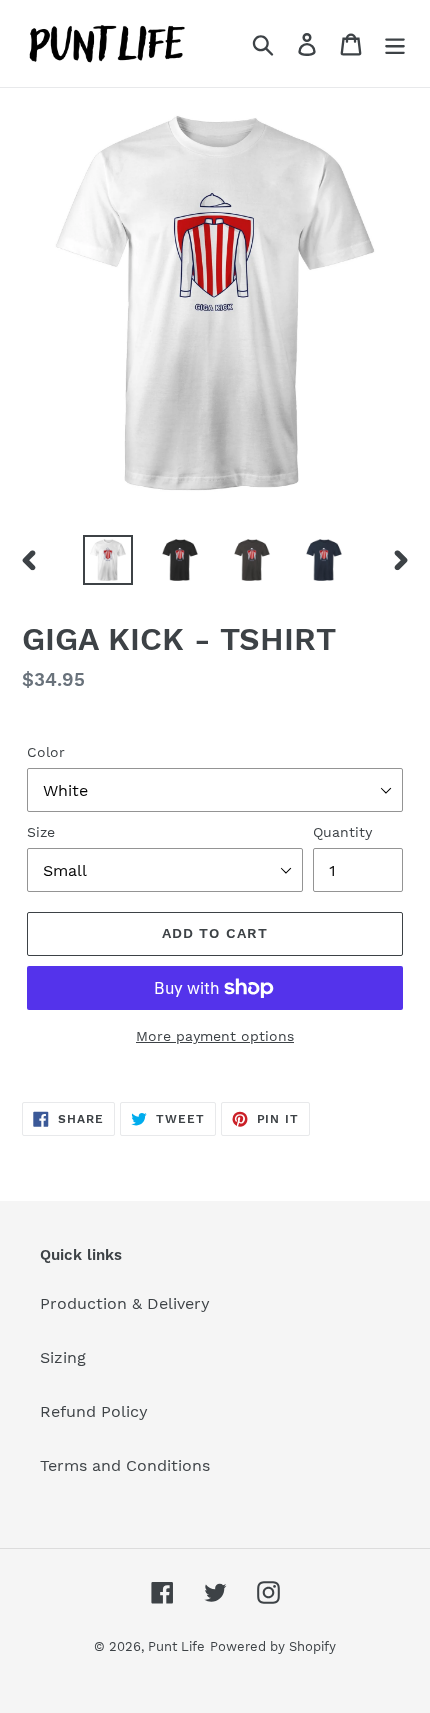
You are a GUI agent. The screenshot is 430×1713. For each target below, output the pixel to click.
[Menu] (395, 43)
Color (46, 752)
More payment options (215, 1036)
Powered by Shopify (273, 1646)
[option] (108, 560)
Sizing (63, 1357)
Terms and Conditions (125, 1465)
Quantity (342, 832)
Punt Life (176, 1646)
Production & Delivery (125, 1303)
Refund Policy (94, 1411)
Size (41, 832)
